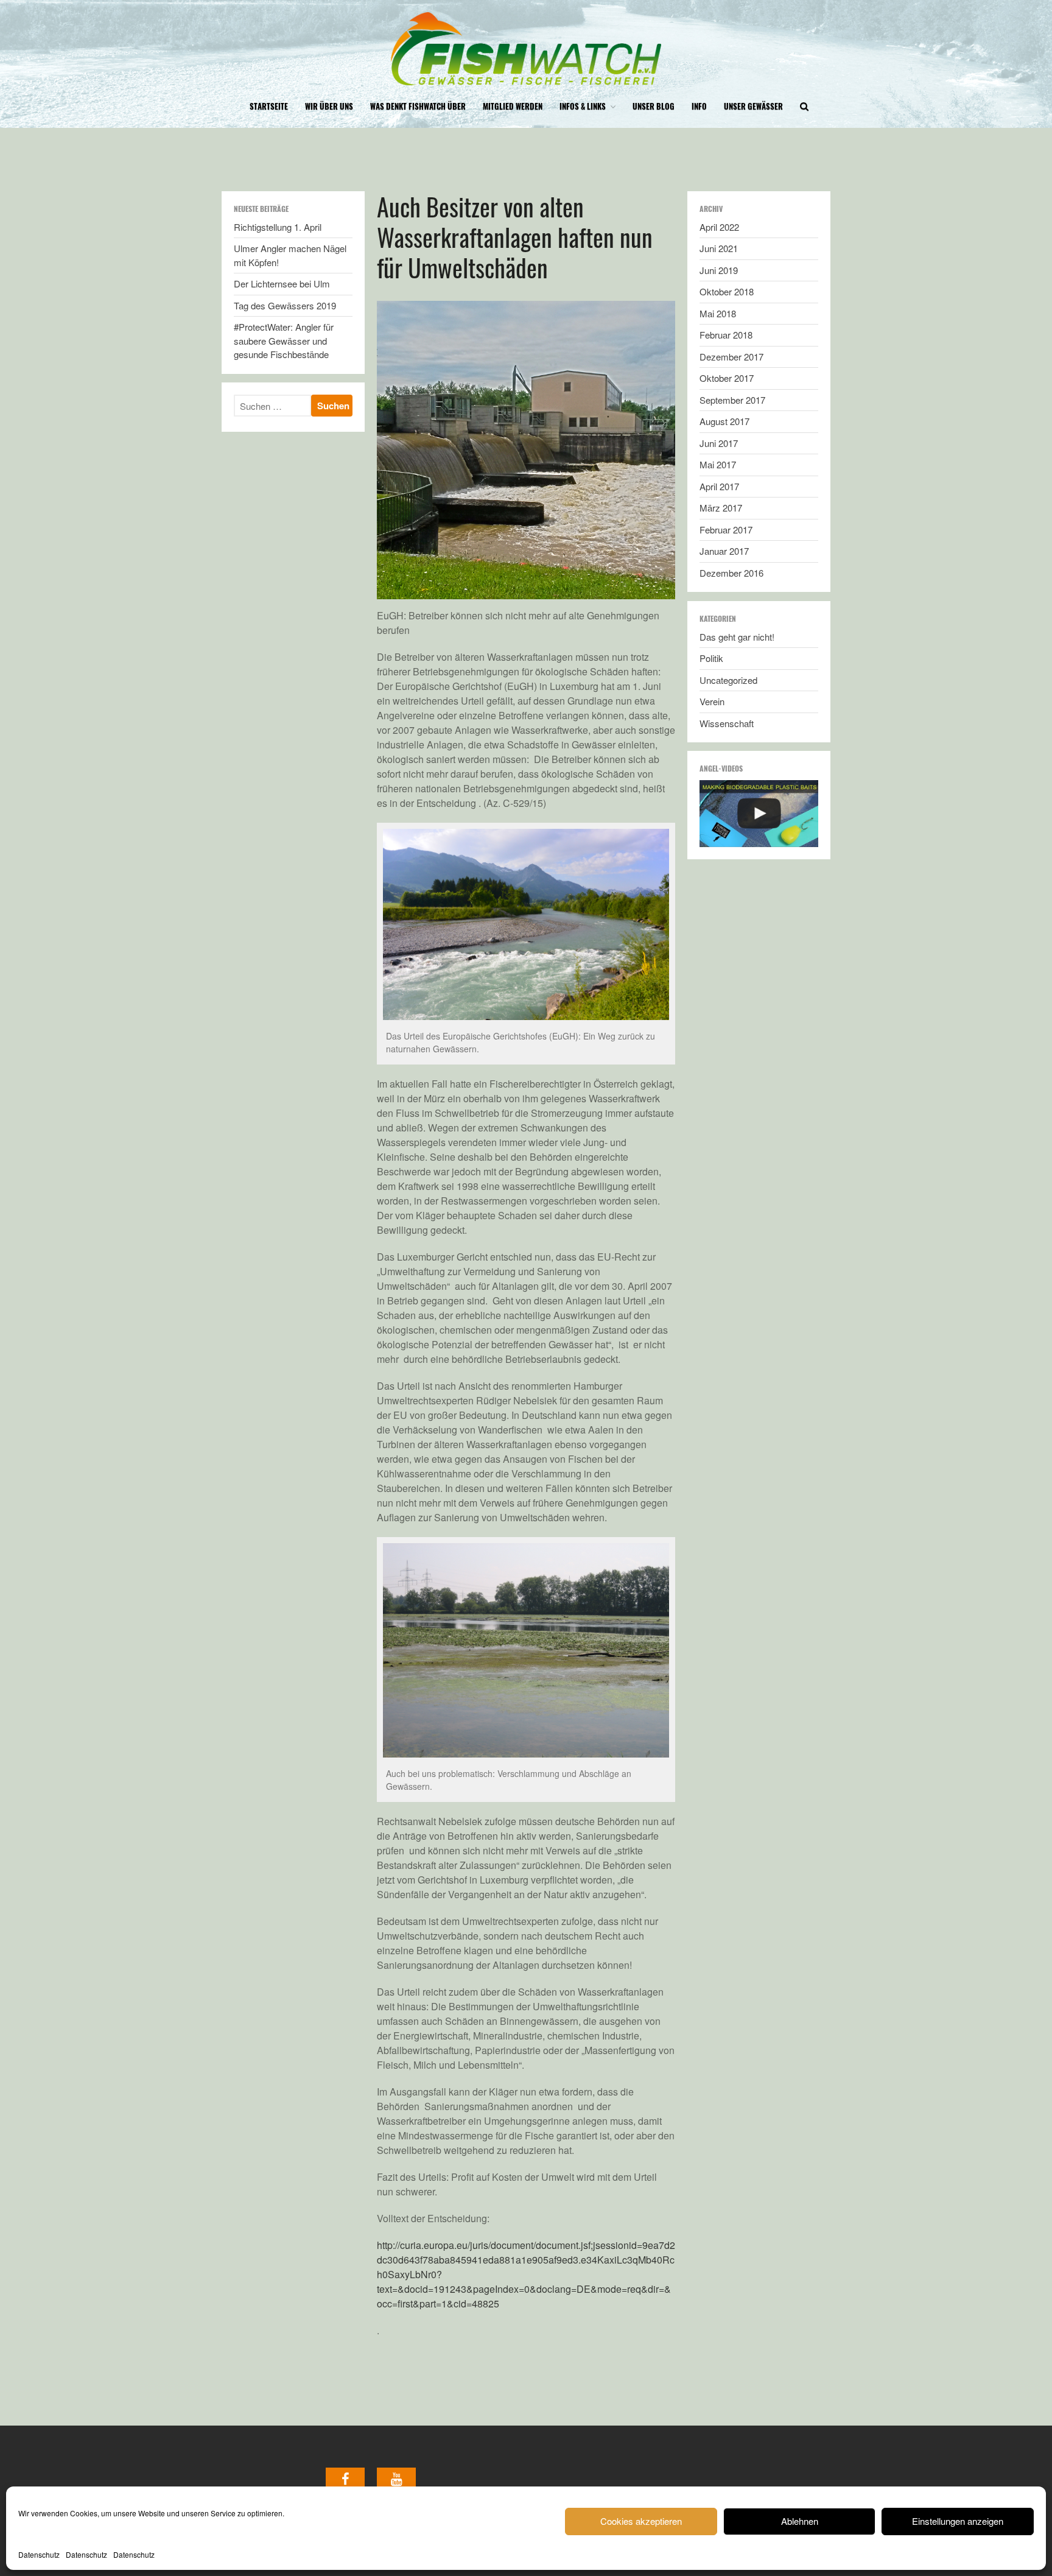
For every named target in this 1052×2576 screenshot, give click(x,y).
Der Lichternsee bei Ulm (282, 283)
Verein (712, 701)
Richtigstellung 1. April (278, 227)
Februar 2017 (726, 530)
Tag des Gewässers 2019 (285, 305)
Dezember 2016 (731, 573)
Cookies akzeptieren (641, 2521)
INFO (699, 106)
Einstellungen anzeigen (958, 2521)
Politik (711, 658)
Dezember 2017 (731, 357)
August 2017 (724, 421)
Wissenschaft (727, 723)
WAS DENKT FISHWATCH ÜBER (418, 106)
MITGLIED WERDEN (513, 106)
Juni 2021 (719, 248)
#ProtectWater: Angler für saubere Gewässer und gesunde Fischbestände (284, 340)
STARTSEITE (269, 106)
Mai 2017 (718, 464)
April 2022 (719, 227)
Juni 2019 (719, 270)
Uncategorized (728, 680)
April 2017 (719, 486)
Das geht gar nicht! (737, 637)
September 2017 (732, 400)
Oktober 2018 (727, 291)
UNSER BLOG (654, 106)
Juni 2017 (719, 443)
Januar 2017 (724, 551)
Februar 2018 (726, 335)
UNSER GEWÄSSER (753, 106)
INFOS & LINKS (583, 106)
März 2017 (721, 508)
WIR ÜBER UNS (329, 106)
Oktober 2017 (727, 378)
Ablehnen (800, 2521)
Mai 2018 (718, 313)
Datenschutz (39, 2554)
